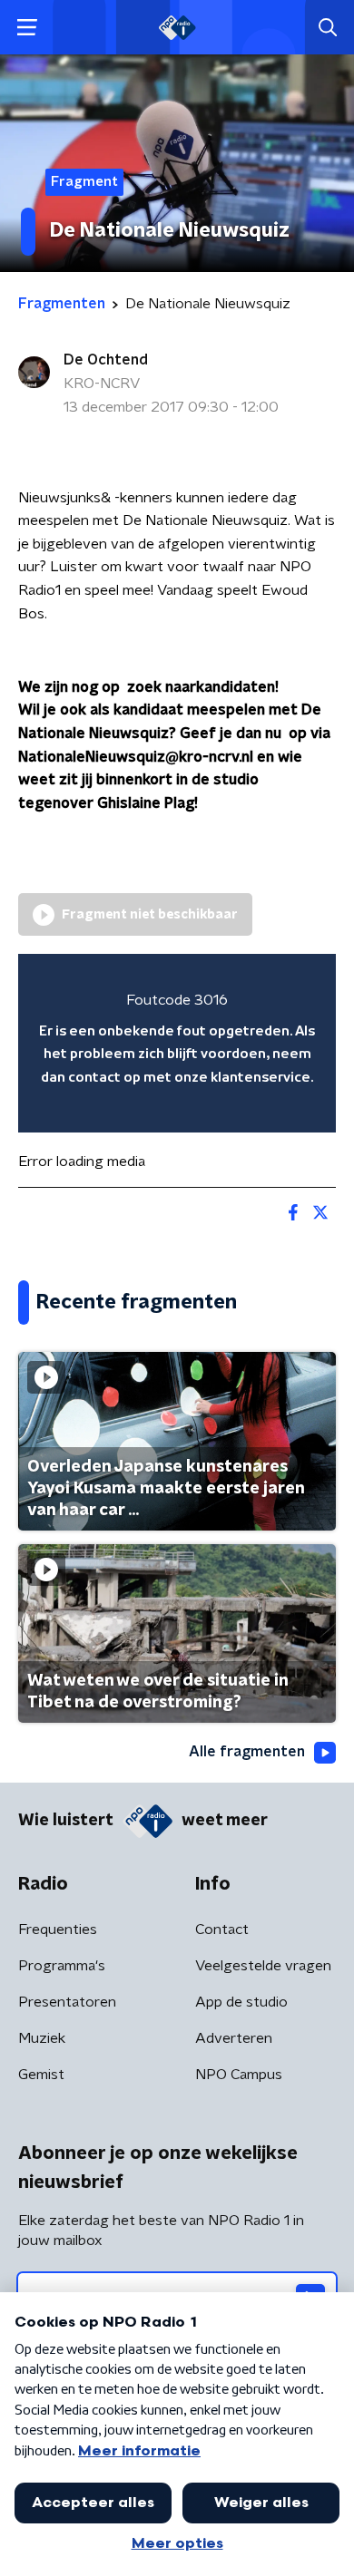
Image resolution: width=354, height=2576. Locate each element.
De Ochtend (106, 360)
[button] (27, 28)
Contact (222, 1930)
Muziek (42, 2038)
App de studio (241, 2002)
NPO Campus (239, 2075)
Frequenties (58, 1930)
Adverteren (234, 2038)
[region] (177, 1043)
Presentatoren (67, 2002)
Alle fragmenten (247, 1752)
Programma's (62, 1966)
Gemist (41, 2075)
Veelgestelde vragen (263, 1966)
